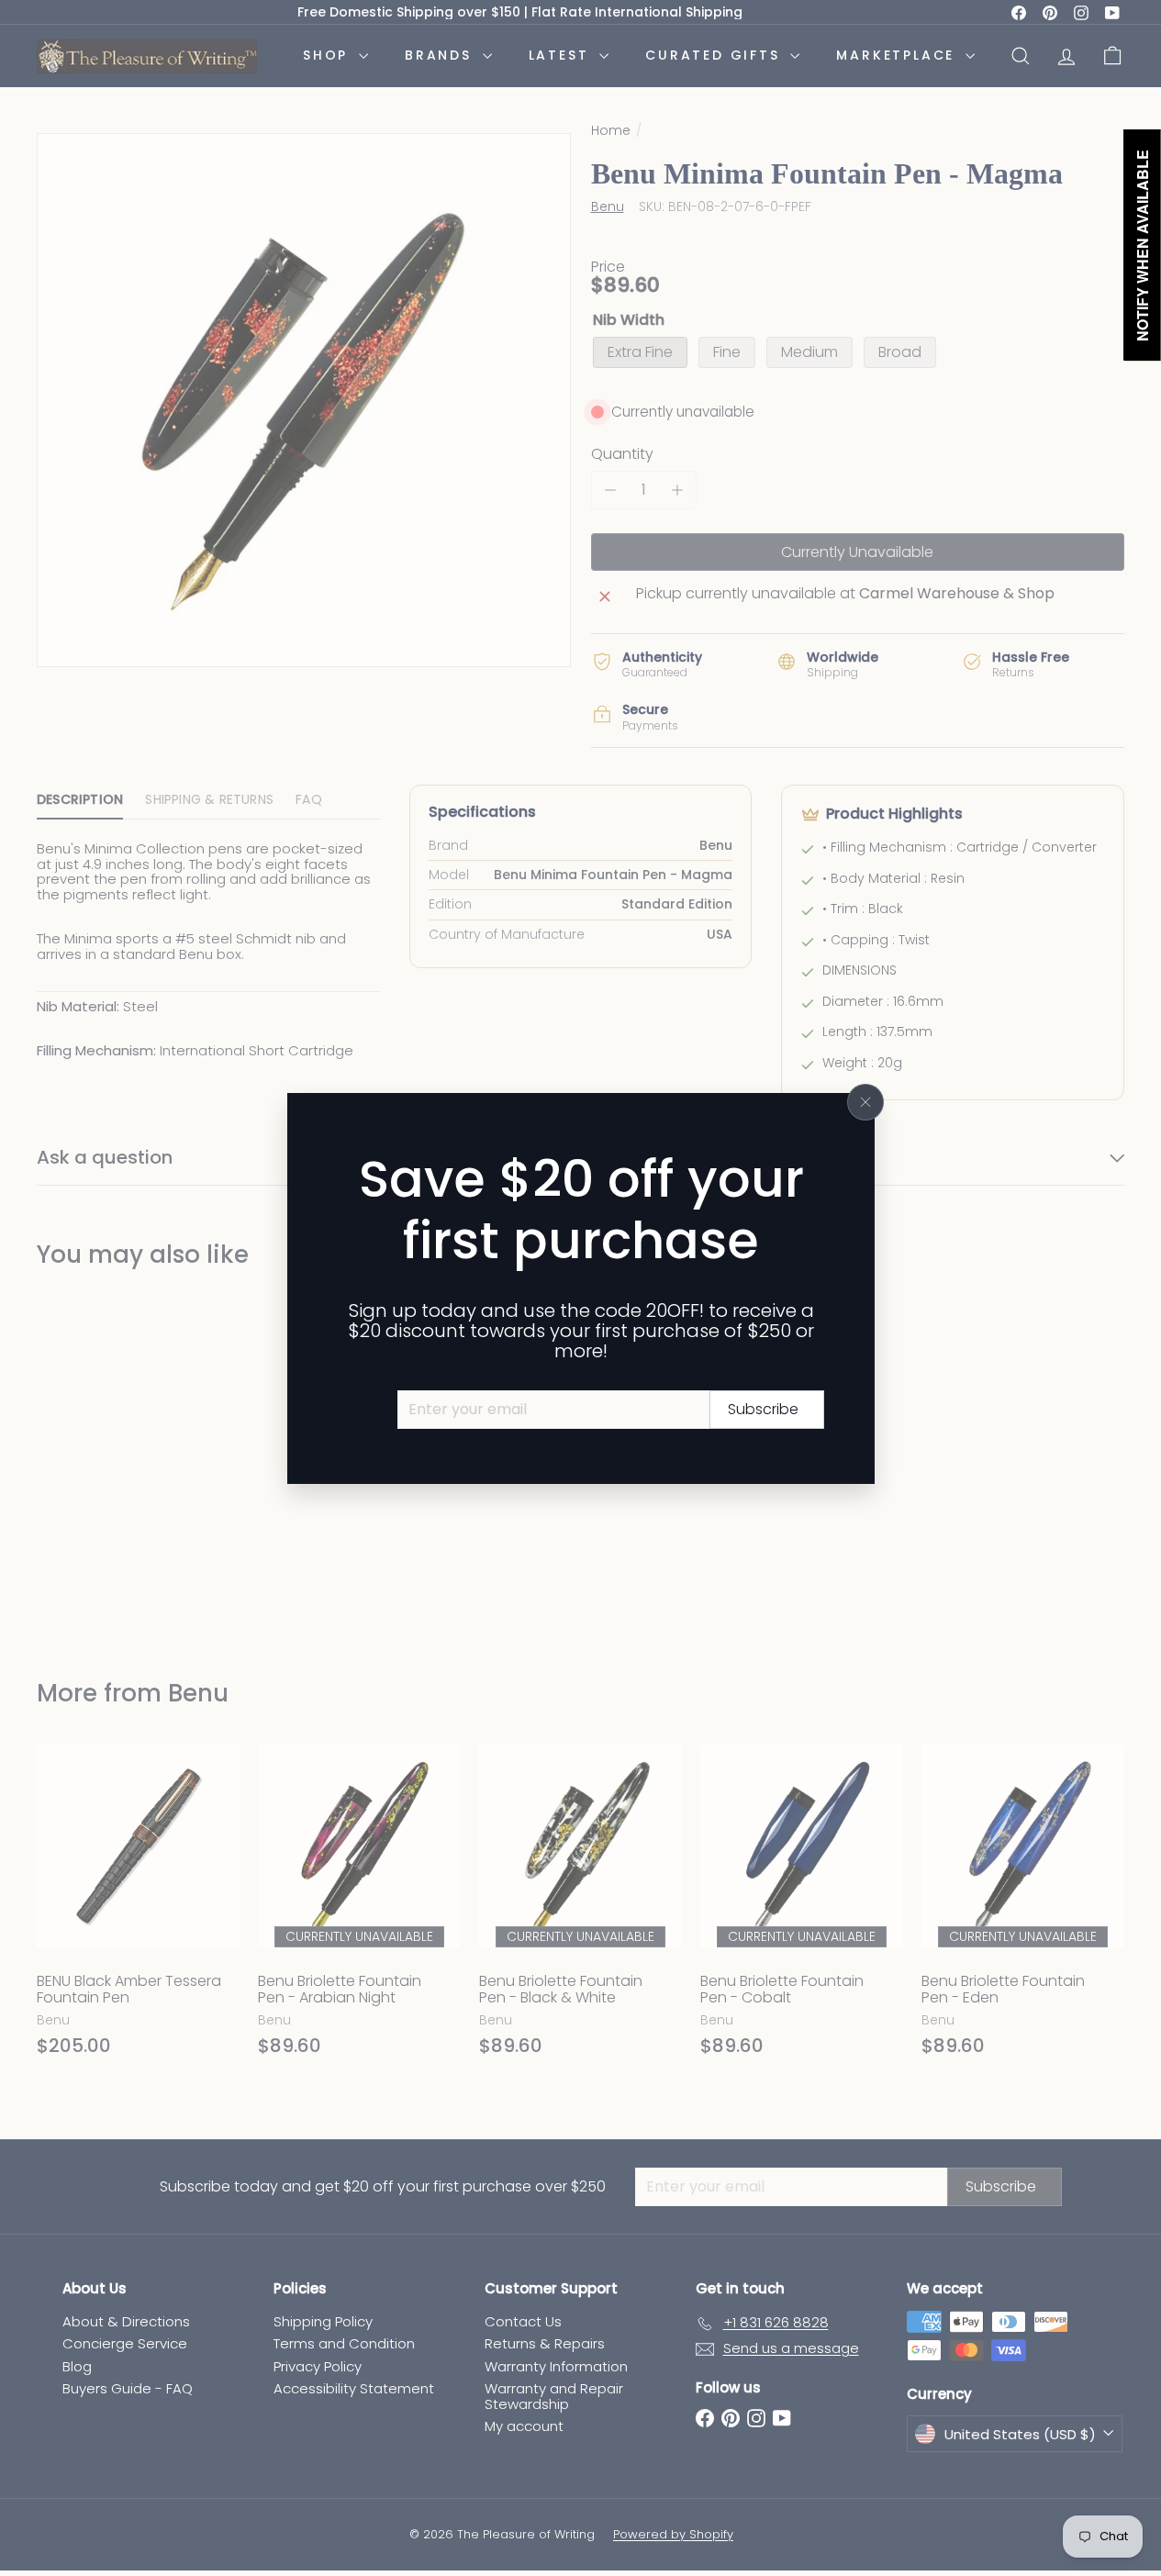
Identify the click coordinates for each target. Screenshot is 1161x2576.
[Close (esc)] (865, 1102)
